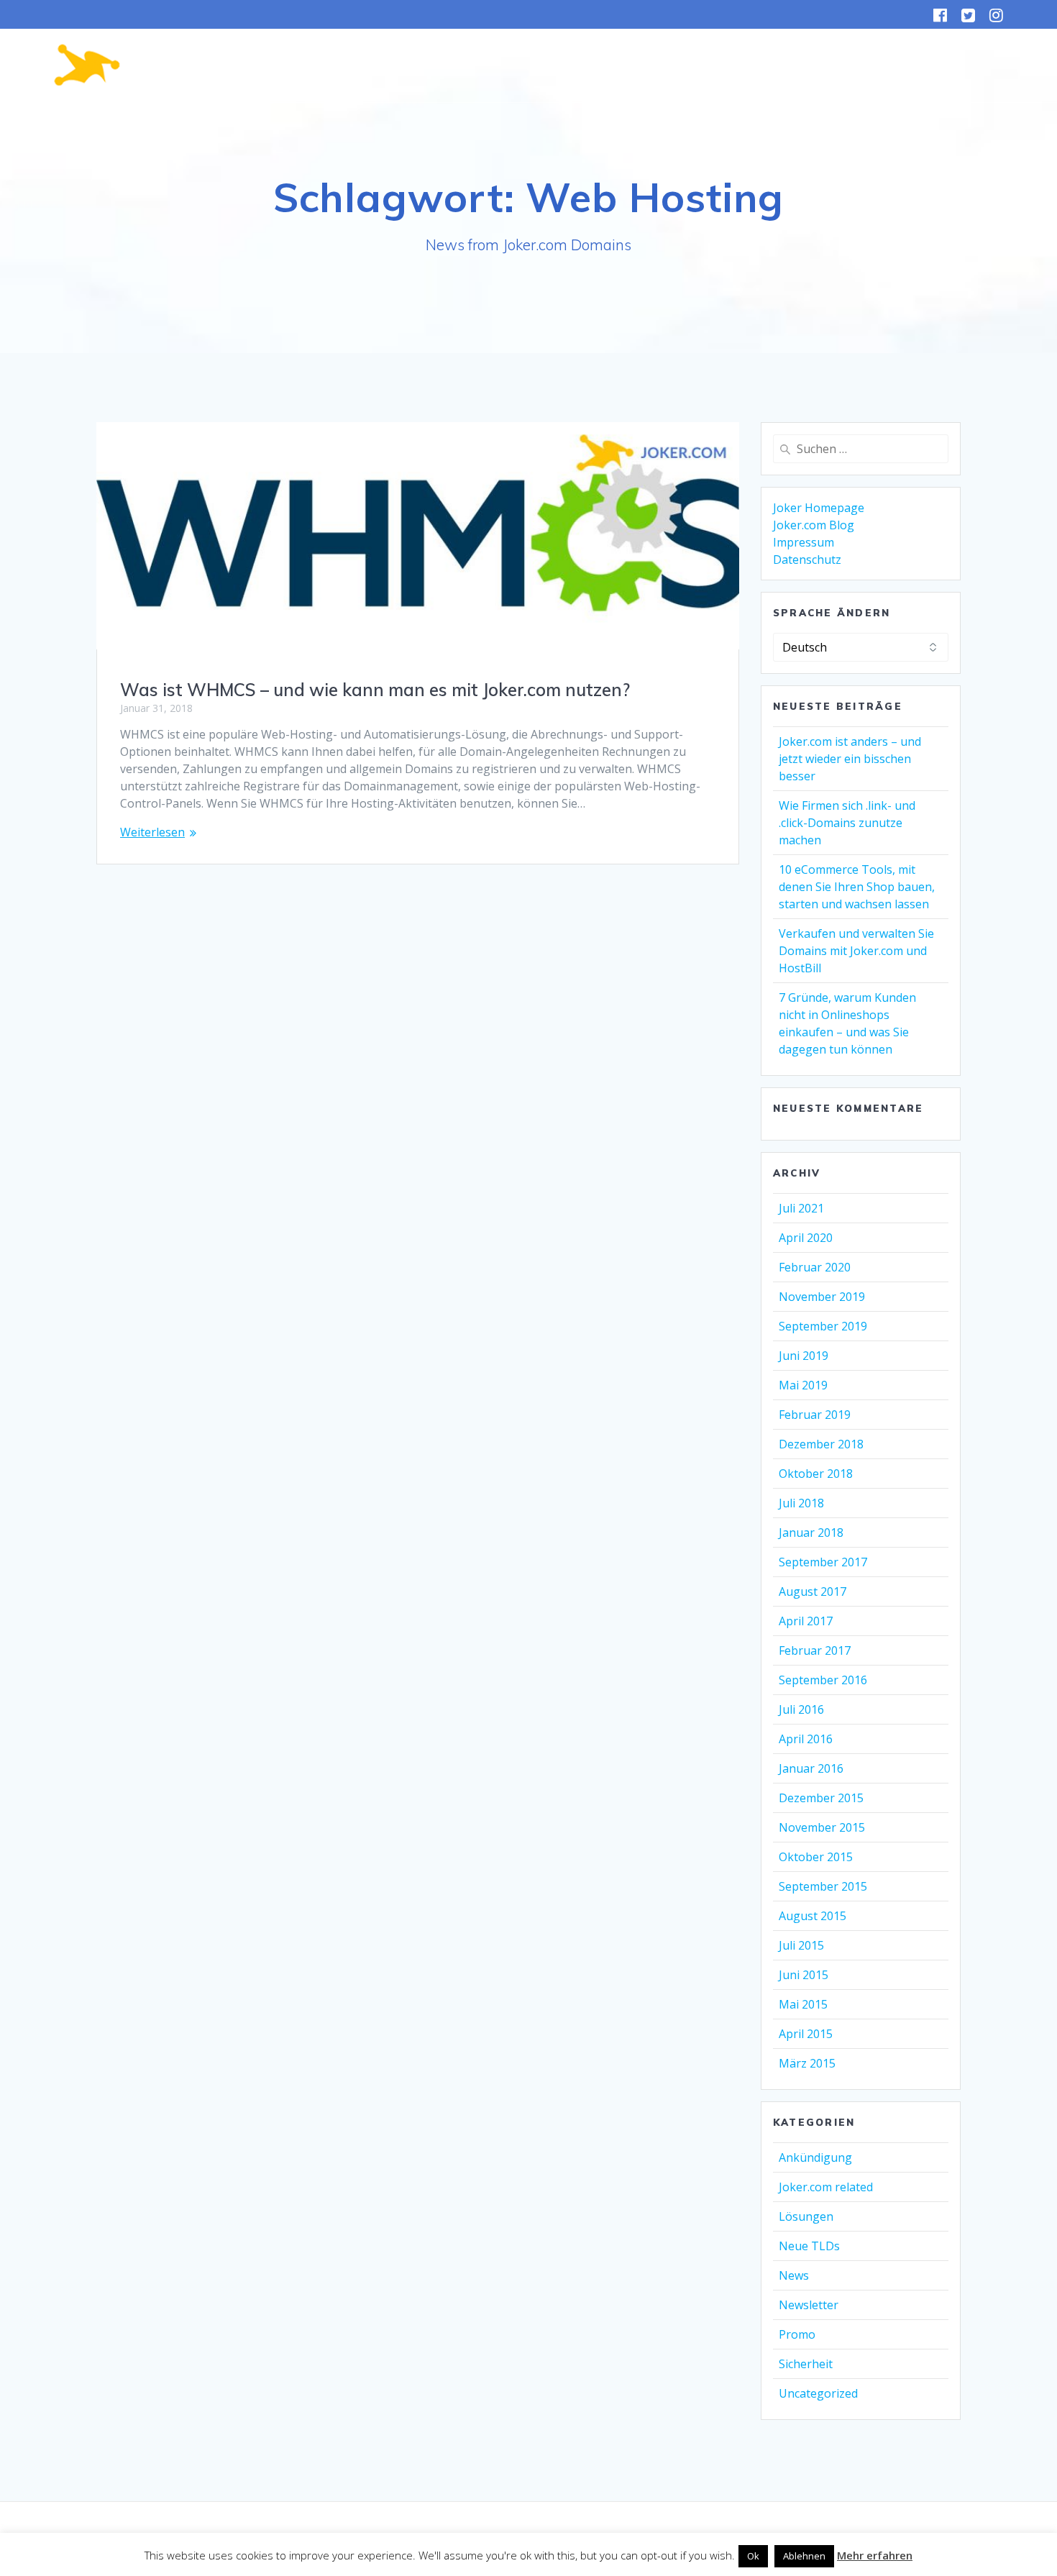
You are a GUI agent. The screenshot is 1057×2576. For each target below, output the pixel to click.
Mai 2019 (803, 1385)
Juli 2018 (801, 1503)
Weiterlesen (152, 832)
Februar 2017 (815, 1650)
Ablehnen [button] (804, 2556)
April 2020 (806, 1238)
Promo (797, 2334)
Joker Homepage (819, 508)
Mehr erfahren (875, 2555)
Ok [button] (753, 2556)
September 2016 (823, 1680)
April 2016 (806, 1739)
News (794, 2275)
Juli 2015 (801, 1945)
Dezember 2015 (821, 1798)
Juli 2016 (801, 1709)
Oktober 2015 (816, 1857)
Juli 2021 (801, 1208)
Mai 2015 (803, 2004)
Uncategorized (818, 2393)
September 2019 (823, 1326)
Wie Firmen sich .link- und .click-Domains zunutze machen (847, 823)
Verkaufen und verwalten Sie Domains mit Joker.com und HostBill (856, 951)
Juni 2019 (804, 1356)
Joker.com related (826, 2187)
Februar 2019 (815, 1415)
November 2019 (822, 1297)
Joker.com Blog (814, 525)
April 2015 (806, 2034)
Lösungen (806, 2216)
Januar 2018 (811, 1533)
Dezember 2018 (821, 1444)
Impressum (804, 542)
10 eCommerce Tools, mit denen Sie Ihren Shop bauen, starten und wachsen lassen (857, 887)
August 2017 (813, 1591)
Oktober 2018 (816, 1474)
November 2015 (822, 1827)
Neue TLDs (809, 2246)
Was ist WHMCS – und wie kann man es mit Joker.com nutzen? (375, 690)
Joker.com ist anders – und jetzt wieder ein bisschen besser (850, 759)
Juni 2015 (804, 1975)
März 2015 (807, 2063)
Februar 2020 (815, 1267)
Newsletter (809, 2305)
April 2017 (806, 1621)
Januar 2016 (811, 1768)
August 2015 (813, 1916)
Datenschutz (807, 559)
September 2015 (823, 1886)
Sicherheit (806, 2364)
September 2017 (823, 1562)
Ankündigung (815, 2157)
